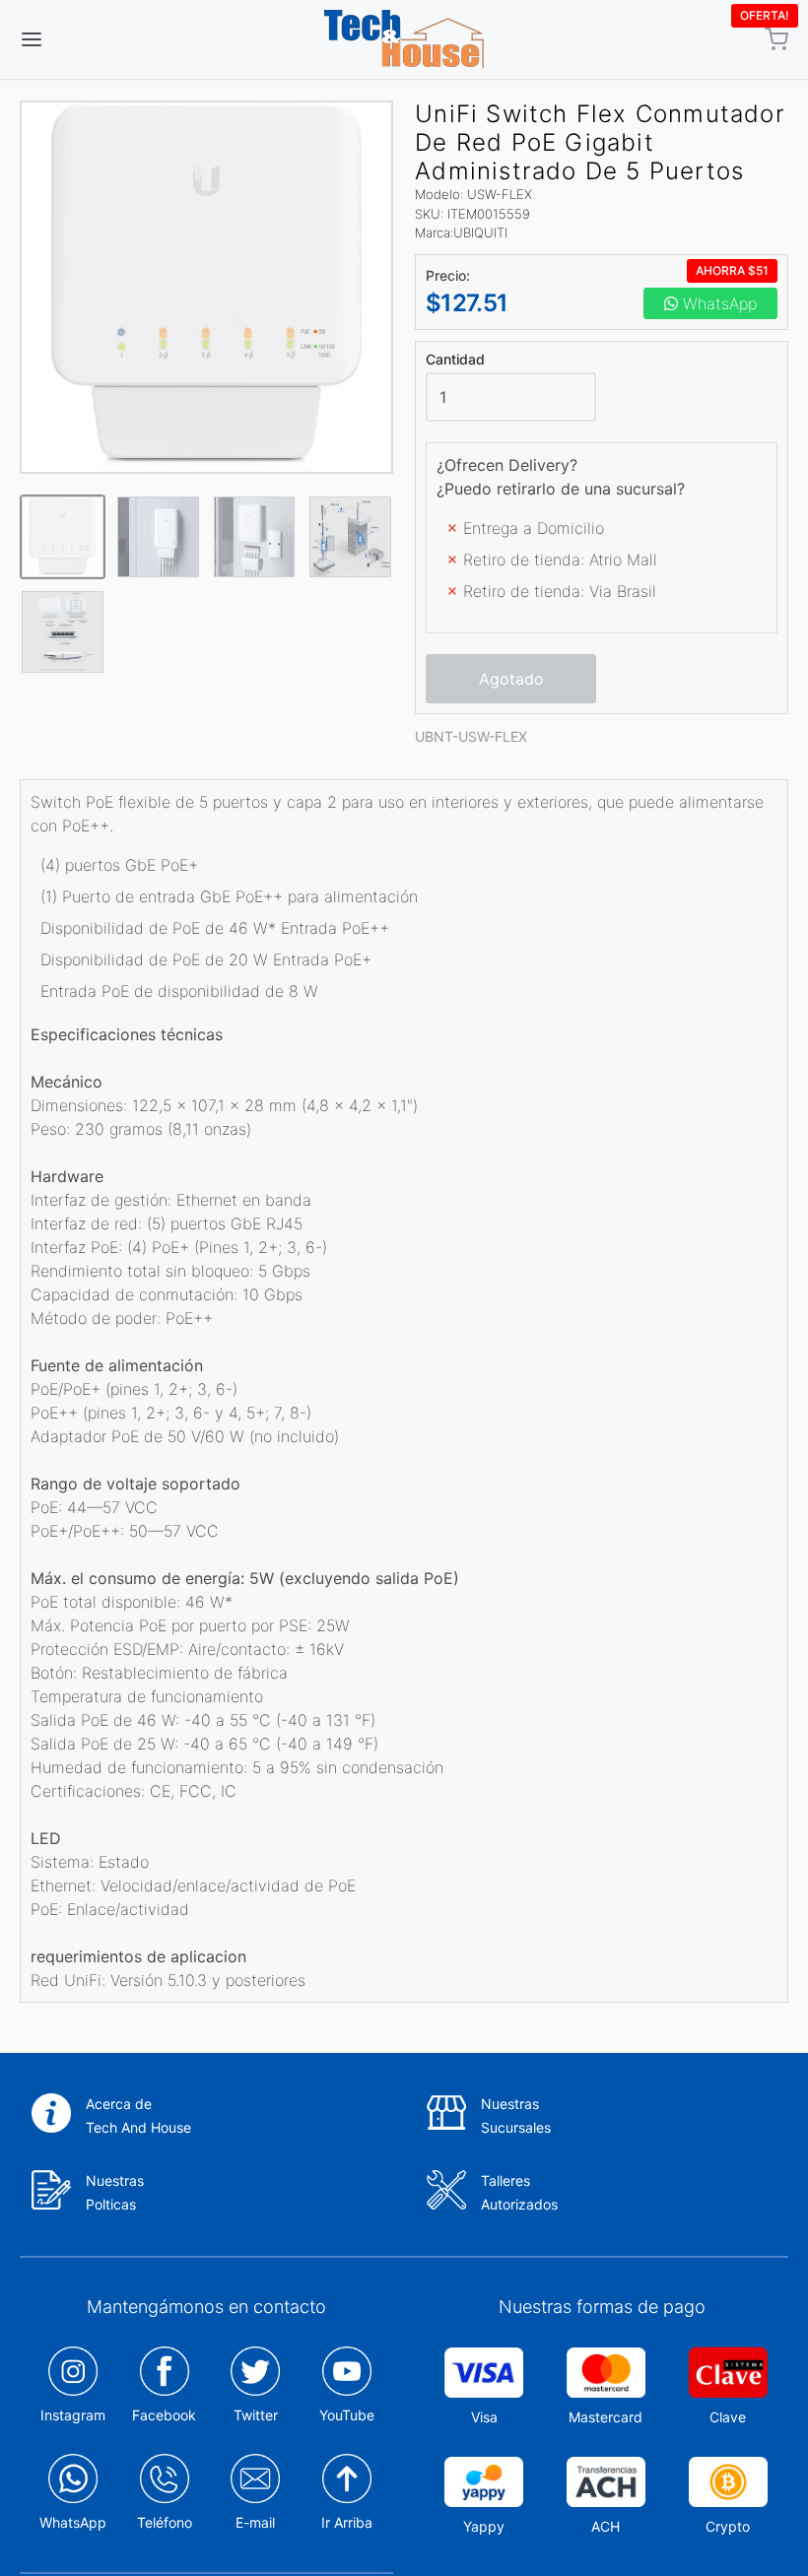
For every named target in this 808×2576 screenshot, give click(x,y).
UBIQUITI (480, 232)
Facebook (164, 2415)
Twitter (256, 2415)
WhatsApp (717, 303)
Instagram (73, 2415)
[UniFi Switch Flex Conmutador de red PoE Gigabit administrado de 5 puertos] (206, 287)
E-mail (255, 2522)
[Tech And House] (404, 39)
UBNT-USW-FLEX (471, 736)
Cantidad (455, 360)
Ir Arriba (347, 2522)
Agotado (511, 679)
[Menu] (97, 39)
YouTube (347, 2415)
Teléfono (165, 2522)
